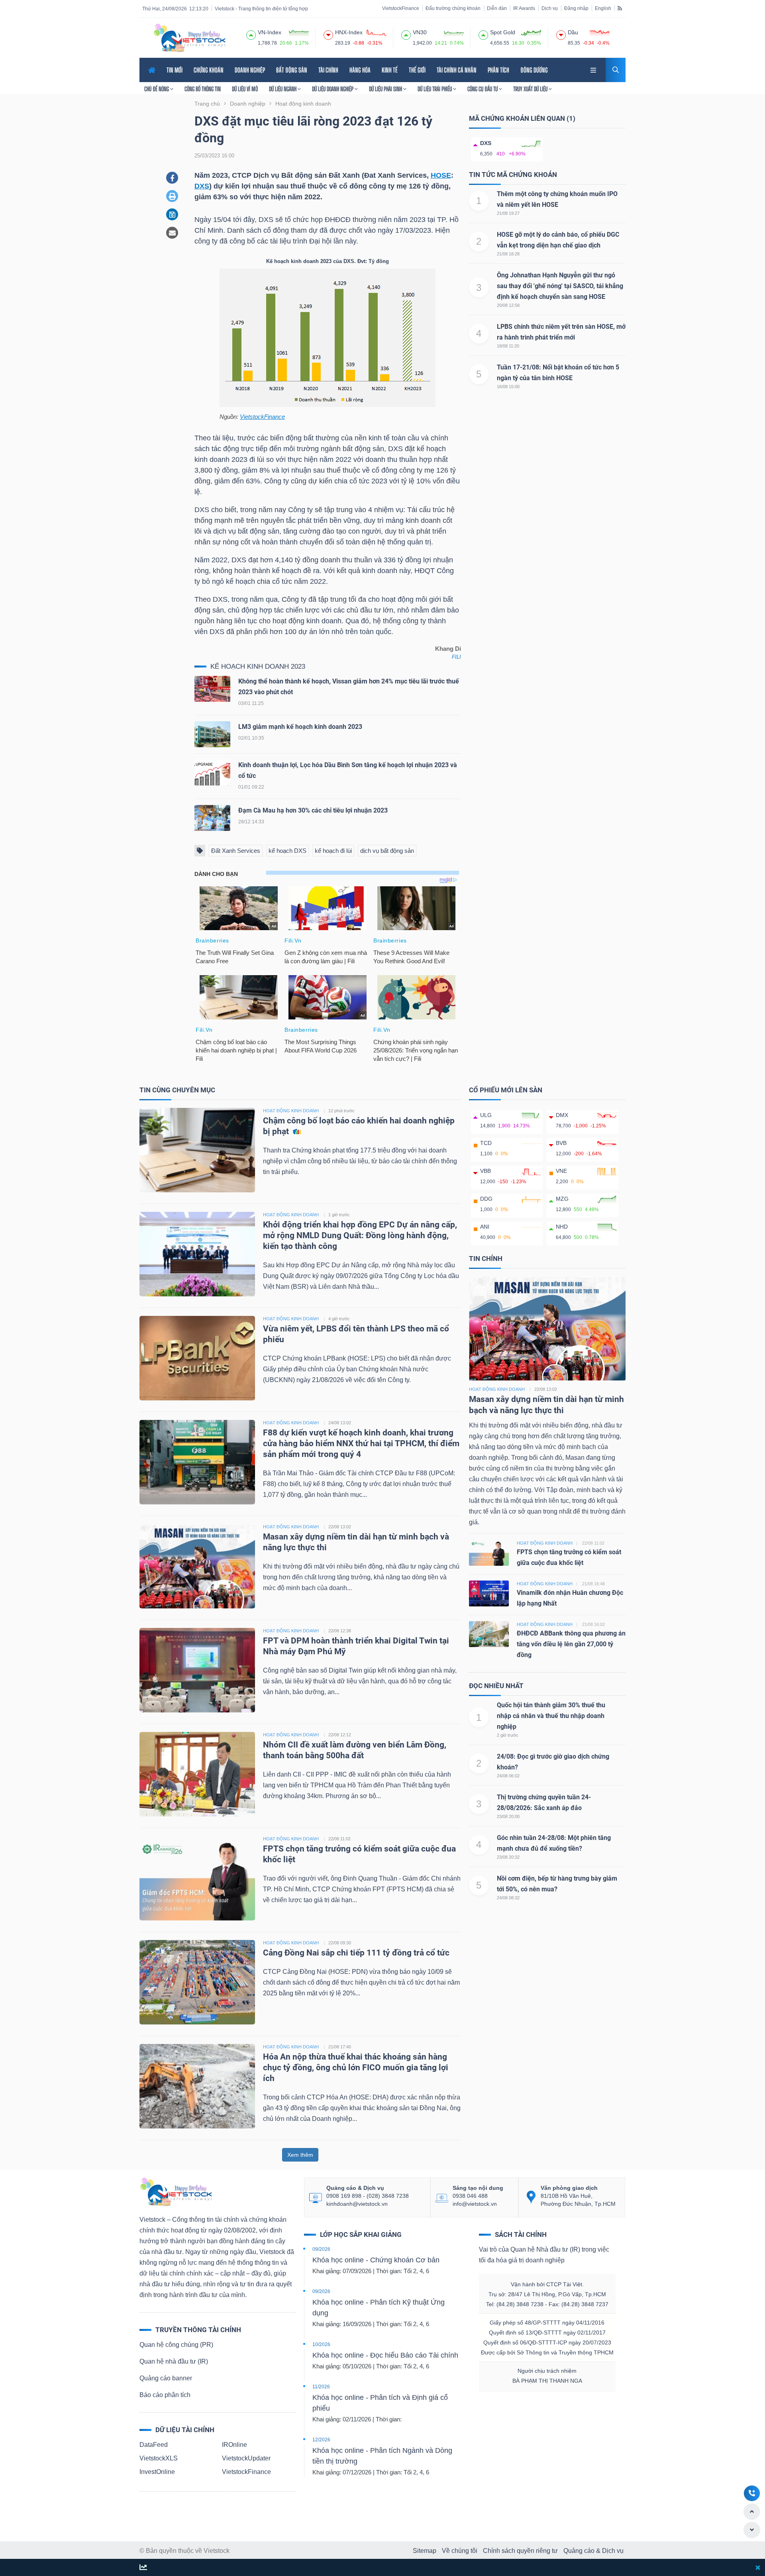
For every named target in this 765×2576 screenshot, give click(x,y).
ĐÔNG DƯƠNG (534, 70)
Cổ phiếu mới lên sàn (506, 1090)
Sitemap (425, 2551)
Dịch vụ (550, 8)
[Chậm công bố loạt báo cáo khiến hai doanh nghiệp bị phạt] (197, 1150)
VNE (561, 1171)
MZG (562, 1199)
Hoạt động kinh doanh (497, 1389)
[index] (251, 34)
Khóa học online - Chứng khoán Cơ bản (376, 2260)
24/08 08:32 (508, 1898)
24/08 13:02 (340, 1423)
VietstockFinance (401, 8)
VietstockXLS (159, 2458)
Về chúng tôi (460, 2551)
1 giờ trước (339, 1215)
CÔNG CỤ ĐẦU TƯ (483, 89)
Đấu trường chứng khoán (453, 8)
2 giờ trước (508, 1735)
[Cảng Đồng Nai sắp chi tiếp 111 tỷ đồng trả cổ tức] (197, 1982)
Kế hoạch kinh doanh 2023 (258, 667)
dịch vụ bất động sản (387, 851)
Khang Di (448, 649)
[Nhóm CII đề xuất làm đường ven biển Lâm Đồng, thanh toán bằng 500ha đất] (197, 1774)
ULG (486, 1115)
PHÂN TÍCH (498, 70)
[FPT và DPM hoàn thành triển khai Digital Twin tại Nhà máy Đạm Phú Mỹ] (197, 1670)
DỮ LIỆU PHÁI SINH (386, 89)
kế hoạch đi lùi (333, 851)
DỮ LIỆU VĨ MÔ (245, 89)
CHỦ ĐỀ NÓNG (157, 89)
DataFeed (154, 2445)
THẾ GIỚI (417, 70)
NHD (562, 1227)
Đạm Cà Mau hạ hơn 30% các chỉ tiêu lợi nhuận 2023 (313, 810)
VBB (485, 1171)
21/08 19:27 (508, 213)
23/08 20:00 (508, 1816)
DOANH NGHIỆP (250, 70)
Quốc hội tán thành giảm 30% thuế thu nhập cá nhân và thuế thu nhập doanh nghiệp (551, 1716)
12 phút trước (341, 1111)
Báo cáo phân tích (165, 2395)
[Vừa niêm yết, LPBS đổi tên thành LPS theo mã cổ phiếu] (197, 1358)
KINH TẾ (390, 70)
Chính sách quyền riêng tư (520, 2551)
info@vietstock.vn (475, 2204)
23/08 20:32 (508, 1857)
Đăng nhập (576, 8)
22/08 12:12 (340, 1735)
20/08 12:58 (508, 305)
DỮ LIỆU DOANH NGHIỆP (333, 89)
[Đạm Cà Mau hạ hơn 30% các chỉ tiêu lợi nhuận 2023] (212, 820)
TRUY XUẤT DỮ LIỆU (531, 89)
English (603, 8)
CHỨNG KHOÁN (209, 70)
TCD (486, 1143)
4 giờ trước (339, 1319)
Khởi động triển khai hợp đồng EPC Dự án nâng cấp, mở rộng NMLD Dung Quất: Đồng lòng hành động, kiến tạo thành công (360, 1235)
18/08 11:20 (508, 346)
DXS (202, 186)
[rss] (620, 8)
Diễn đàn (497, 8)
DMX (562, 1115)
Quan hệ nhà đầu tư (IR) (174, 2361)
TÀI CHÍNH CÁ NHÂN (457, 70)
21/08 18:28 (508, 254)
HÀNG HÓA (360, 70)
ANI (485, 1227)
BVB (561, 1143)
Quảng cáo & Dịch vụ (593, 2551)
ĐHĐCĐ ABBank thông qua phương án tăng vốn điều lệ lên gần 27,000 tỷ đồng (571, 1644)
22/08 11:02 (339, 1839)
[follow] (143, 2568)
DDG (486, 1199)
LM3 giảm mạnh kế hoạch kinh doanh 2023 (300, 727)
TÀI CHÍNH (328, 70)
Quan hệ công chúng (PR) (176, 2345)
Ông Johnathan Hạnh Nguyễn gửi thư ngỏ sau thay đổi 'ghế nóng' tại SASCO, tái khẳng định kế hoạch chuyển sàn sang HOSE (560, 286)
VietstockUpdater (246, 2458)
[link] (594, 69)
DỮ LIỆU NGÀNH (283, 89)
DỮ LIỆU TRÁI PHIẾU (435, 89)
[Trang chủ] (176, 2191)
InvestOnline (157, 2472)
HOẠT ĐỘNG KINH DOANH (291, 1111)
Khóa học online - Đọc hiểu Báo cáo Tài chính (385, 2355)
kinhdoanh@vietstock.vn (357, 2204)
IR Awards (524, 8)
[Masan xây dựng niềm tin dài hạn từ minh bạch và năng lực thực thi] (197, 1566)
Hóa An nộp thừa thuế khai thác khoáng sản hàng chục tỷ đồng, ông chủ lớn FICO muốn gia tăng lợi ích (356, 2067)
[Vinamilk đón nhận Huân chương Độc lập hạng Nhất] (489, 1593)
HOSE (441, 175)
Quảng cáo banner (166, 2378)
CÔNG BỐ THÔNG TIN (203, 89)
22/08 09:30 (340, 1943)
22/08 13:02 (340, 1527)
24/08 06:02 (508, 1776)
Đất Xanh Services (236, 851)
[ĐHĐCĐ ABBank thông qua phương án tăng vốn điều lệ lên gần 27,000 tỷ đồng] (489, 1634)
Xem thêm (300, 2155)
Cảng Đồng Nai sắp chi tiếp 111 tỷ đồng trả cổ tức (356, 1953)
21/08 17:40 (340, 2047)
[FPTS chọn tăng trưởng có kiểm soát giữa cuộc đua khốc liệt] (197, 1878)
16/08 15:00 (508, 387)
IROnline (234, 2445)
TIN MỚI (175, 70)
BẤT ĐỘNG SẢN (292, 70)
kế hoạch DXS (287, 851)
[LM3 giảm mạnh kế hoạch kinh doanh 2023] (212, 736)
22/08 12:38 (340, 1631)
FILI (456, 657)
